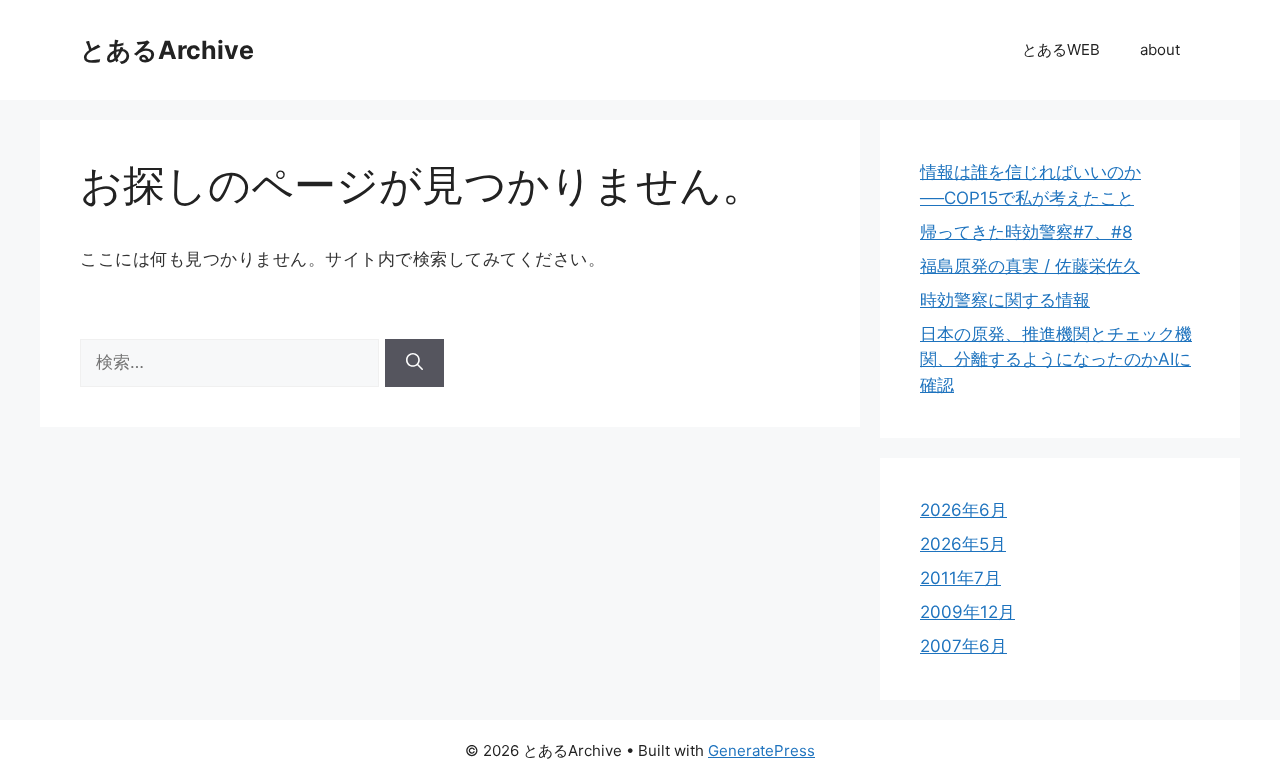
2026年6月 (963, 510)
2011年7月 (960, 578)
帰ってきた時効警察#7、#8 (1026, 232)
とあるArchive (167, 50)
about (1160, 49)
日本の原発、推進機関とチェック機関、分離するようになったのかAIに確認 (1056, 359)
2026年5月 (963, 544)
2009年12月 (967, 612)
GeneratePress (761, 750)
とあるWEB (1061, 49)
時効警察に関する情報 (1005, 300)
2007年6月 (963, 646)
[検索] (414, 363)
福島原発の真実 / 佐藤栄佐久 (1030, 266)
